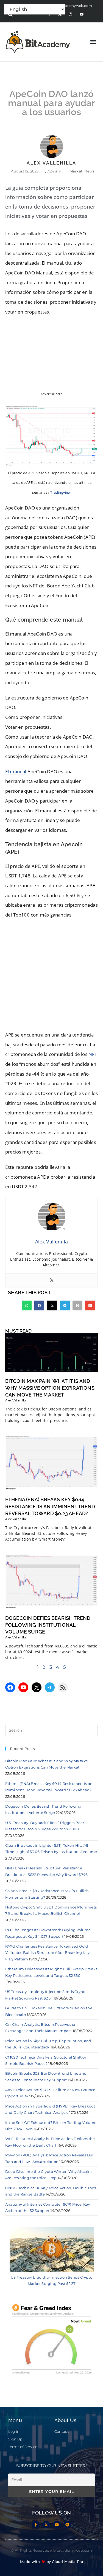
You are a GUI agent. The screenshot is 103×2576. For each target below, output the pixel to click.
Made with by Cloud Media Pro (52, 2562)
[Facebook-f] (36, 2525)
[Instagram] (71, 14)
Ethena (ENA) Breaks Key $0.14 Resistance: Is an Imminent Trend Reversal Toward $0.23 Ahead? (50, 1506)
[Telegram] (50, 1687)
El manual (16, 772)
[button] (93, 42)
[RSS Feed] (63, 1687)
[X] (37, 1687)
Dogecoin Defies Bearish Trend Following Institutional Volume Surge (48, 1625)
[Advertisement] (51, 977)
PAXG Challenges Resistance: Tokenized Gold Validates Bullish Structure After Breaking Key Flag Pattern (47, 1953)
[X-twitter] (46, 2525)
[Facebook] (10, 1687)
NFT (93, 1054)
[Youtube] (81, 14)
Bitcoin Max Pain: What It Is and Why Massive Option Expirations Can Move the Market (50, 1388)
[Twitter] (52, 1280)
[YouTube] (23, 1687)
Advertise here (51, 394)
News (89, 171)
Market (76, 171)
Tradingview (60, 492)
